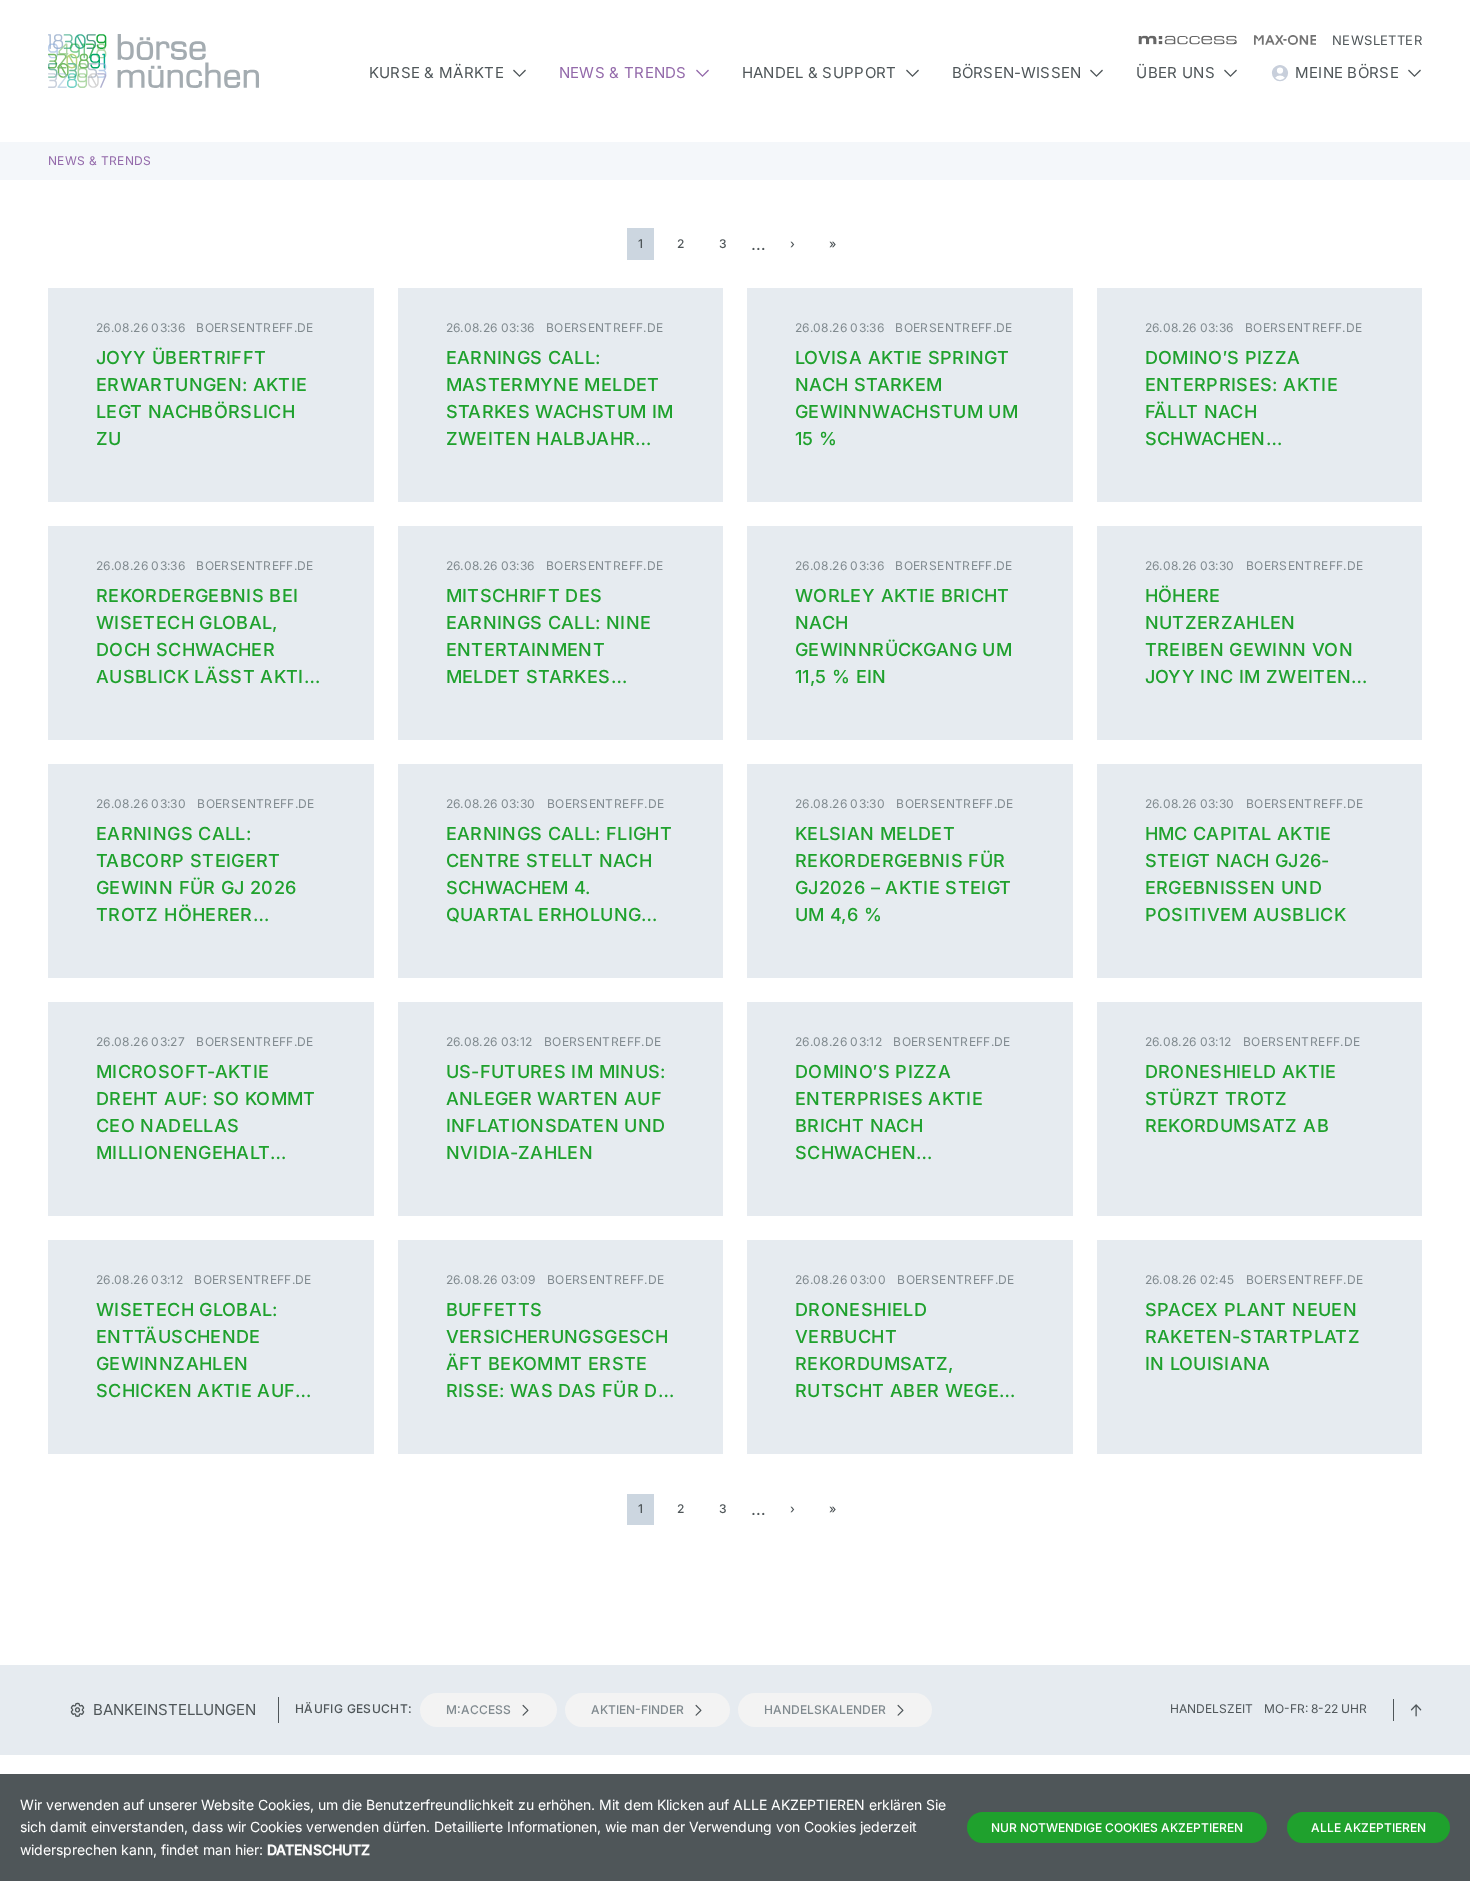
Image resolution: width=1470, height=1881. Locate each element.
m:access (478, 1709)
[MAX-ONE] (1276, 40)
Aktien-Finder (637, 1709)
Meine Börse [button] (1347, 72)
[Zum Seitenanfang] (1416, 1708)
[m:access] (1179, 40)
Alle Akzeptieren (1368, 1827)
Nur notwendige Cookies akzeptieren (1117, 1827)
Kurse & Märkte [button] (436, 72)
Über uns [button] (1175, 72)
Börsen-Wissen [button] (1017, 72)
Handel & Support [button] (819, 72)
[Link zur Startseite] (211, 61)
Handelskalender (825, 1709)
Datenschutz (318, 1849)
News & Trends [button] (623, 72)
